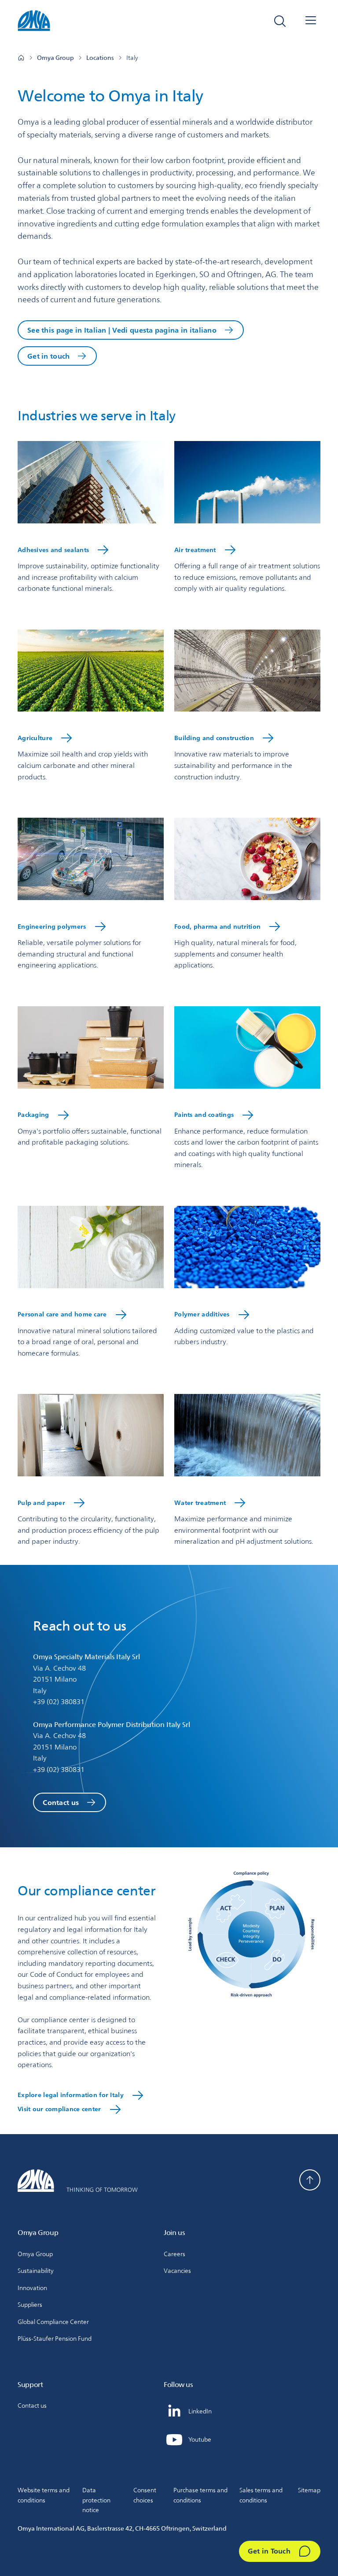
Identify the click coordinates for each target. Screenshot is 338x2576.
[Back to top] (310, 2180)
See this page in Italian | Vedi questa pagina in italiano (122, 330)
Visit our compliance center (59, 2109)
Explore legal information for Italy (71, 2095)
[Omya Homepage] (21, 58)
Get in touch (48, 356)
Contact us (61, 1803)
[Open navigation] (311, 21)
